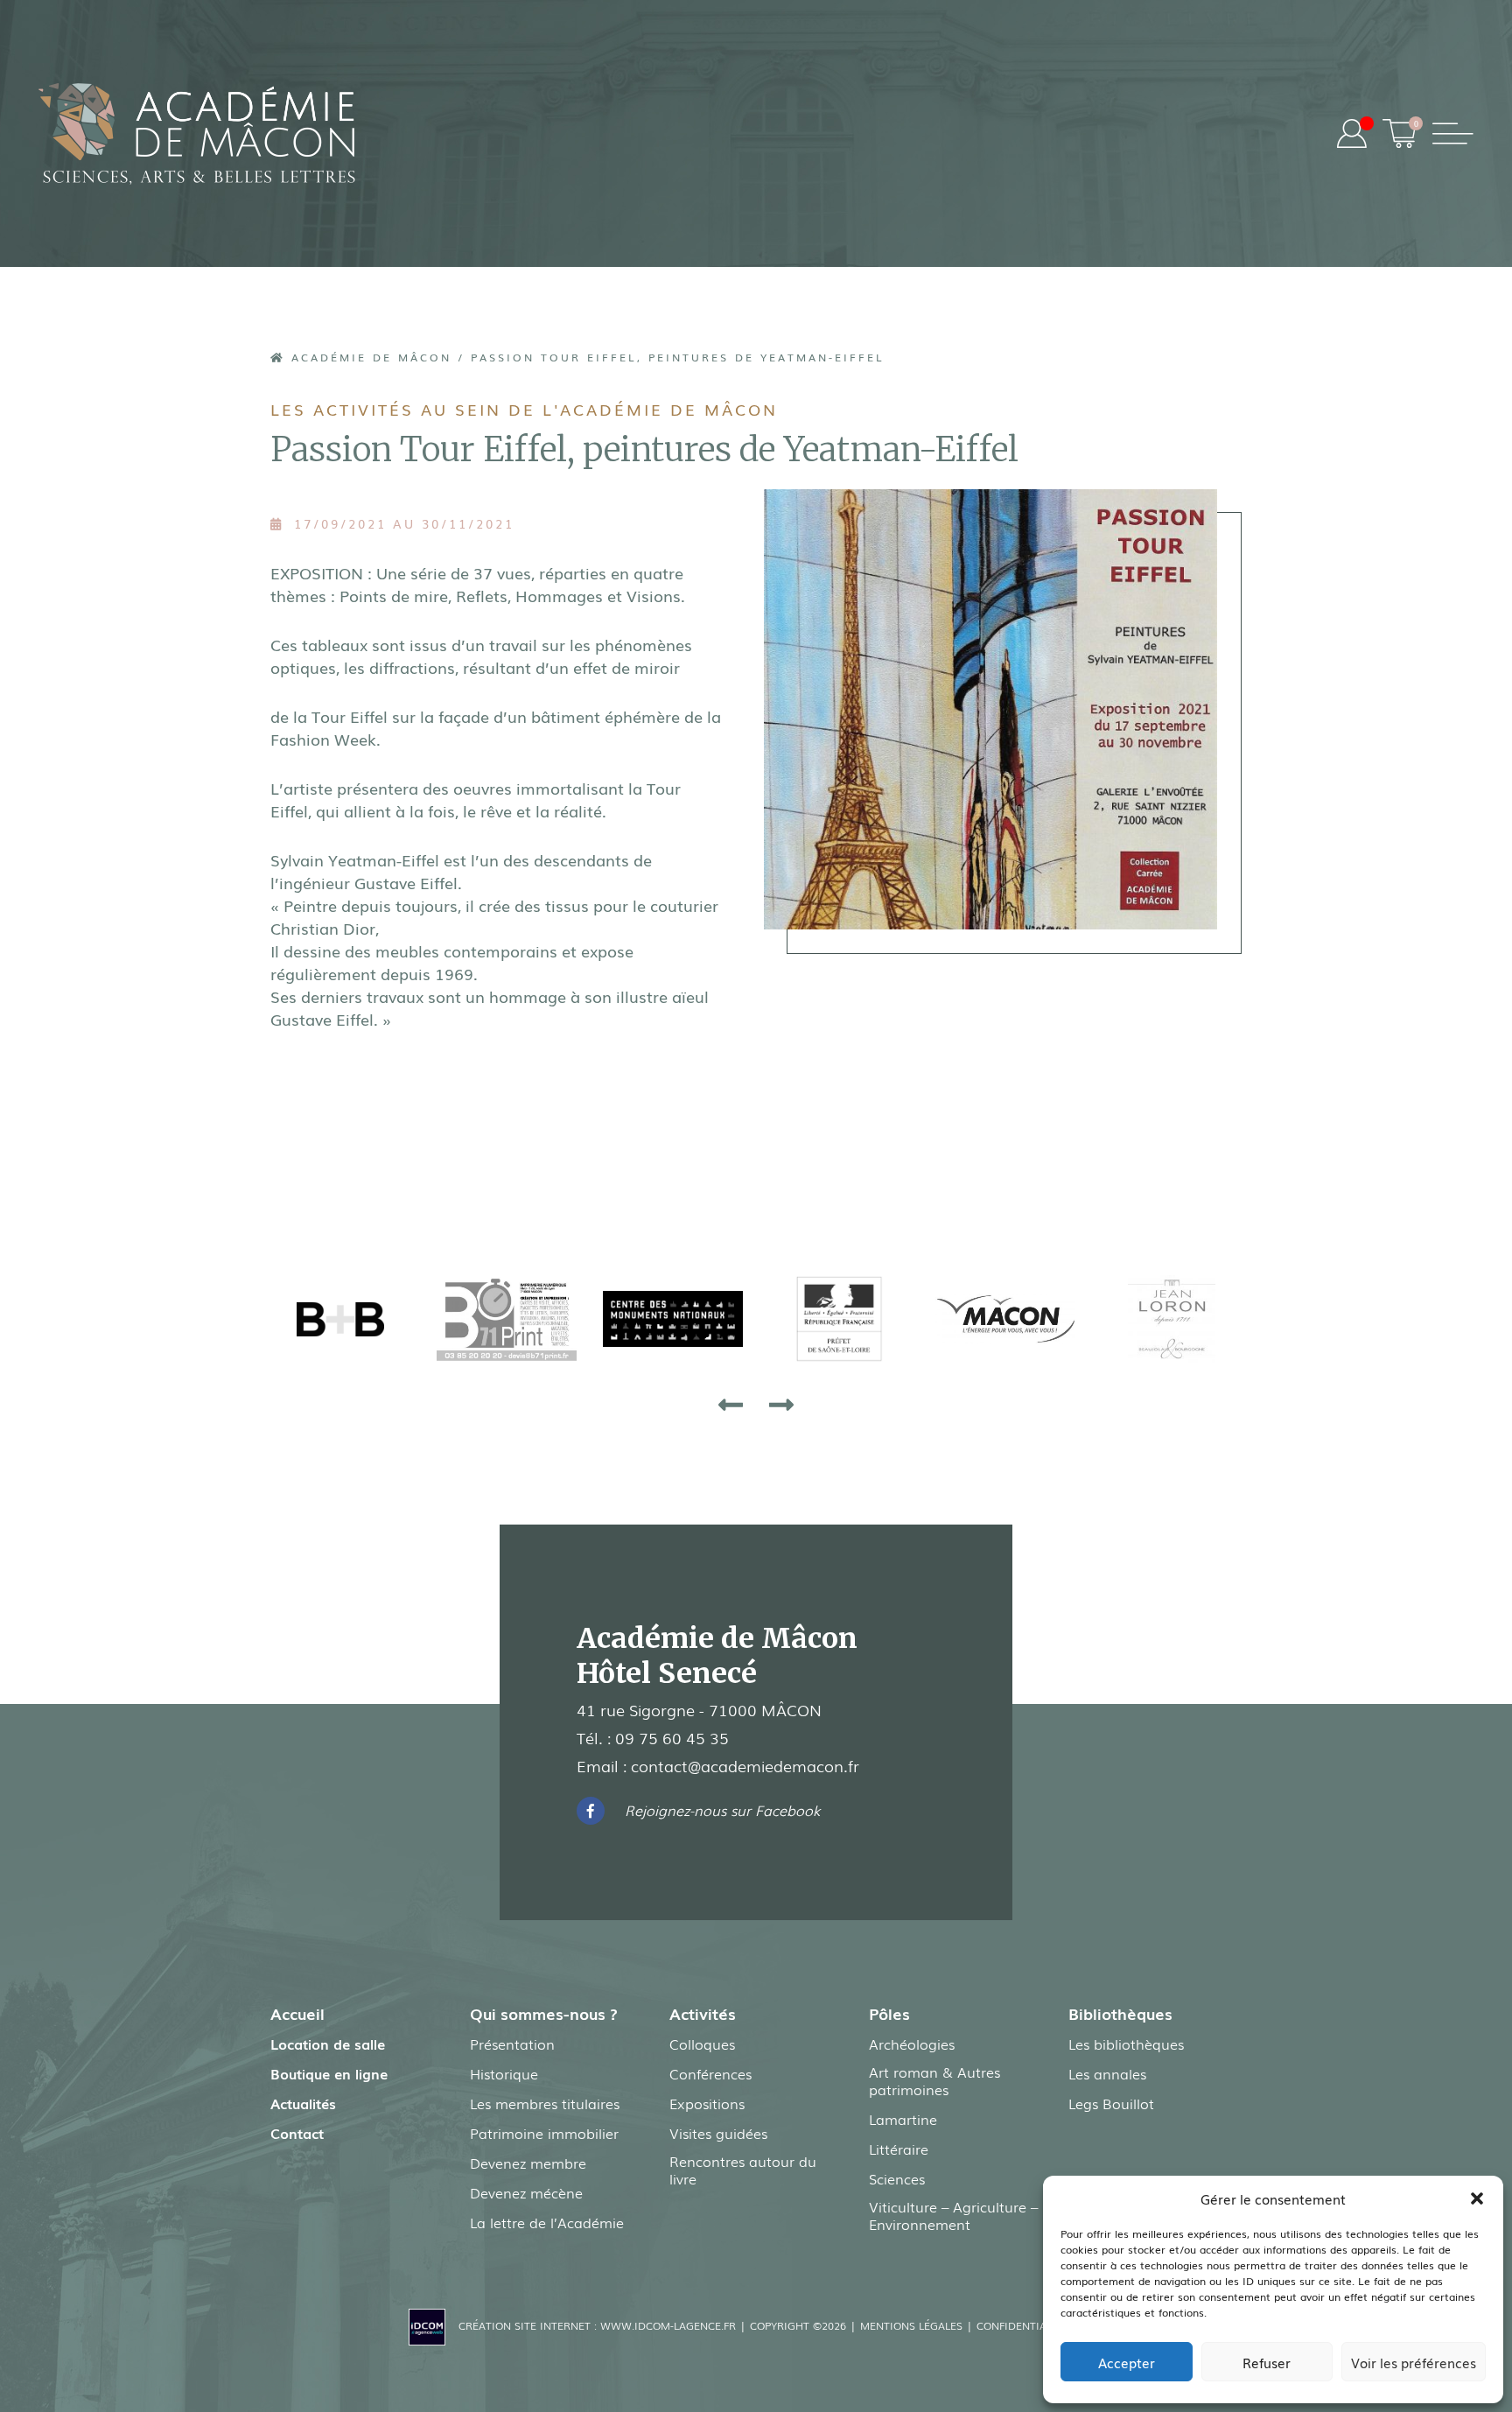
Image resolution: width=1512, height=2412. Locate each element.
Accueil (297, 2013)
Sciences (897, 2178)
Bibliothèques (1120, 2013)
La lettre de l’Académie (547, 2222)
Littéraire (899, 2149)
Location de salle (328, 2044)
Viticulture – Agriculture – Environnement (953, 2215)
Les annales (1107, 2073)
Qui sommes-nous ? (544, 2013)
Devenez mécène (526, 2192)
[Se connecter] (1352, 133)
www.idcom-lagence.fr (668, 2325)
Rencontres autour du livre (743, 2170)
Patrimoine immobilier (544, 2133)
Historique (504, 2073)
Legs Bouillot (1111, 2103)
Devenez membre (528, 2163)
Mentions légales (911, 2325)
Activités (703, 2013)
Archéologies (912, 2044)
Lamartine (903, 2119)
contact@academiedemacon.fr (745, 1765)
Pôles (889, 2013)
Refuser (1267, 2362)
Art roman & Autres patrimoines (934, 2080)
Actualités (303, 2103)
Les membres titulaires (545, 2103)
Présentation (512, 2044)
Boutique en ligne (329, 2073)
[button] (1477, 2198)
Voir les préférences (1414, 2362)
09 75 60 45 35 (672, 1737)
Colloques (702, 2044)
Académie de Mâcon (368, 357)
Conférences (710, 2073)
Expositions (707, 2103)
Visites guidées (718, 2133)
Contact (297, 2133)
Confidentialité (1022, 2325)
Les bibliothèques (1126, 2044)
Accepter (1127, 2362)
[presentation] (731, 1404)
